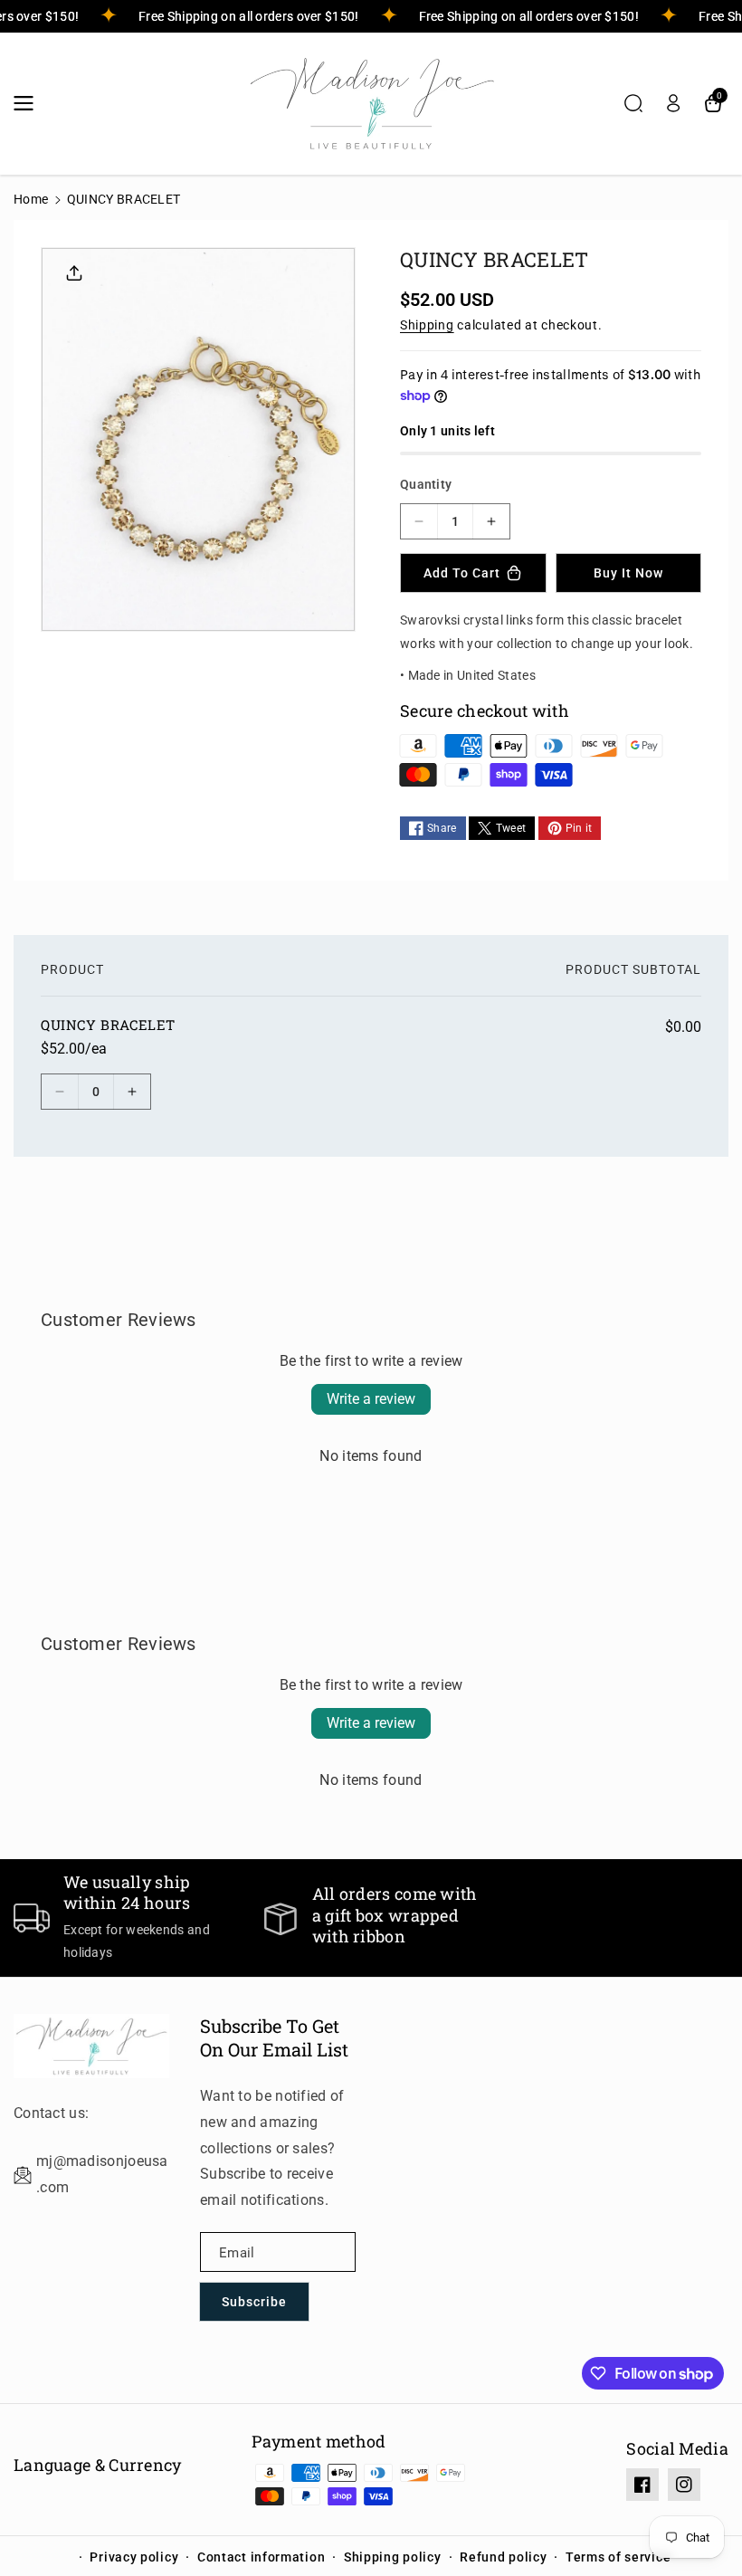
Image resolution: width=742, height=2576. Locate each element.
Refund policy (503, 2557)
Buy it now (628, 573)
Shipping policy (393, 2557)
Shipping (427, 325)
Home (31, 199)
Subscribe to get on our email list (274, 2037)
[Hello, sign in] (673, 103)
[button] (29, 103)
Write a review (371, 1399)
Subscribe (254, 2302)
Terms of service (618, 2557)
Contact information (261, 2557)
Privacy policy (134, 2557)
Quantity (426, 484)
